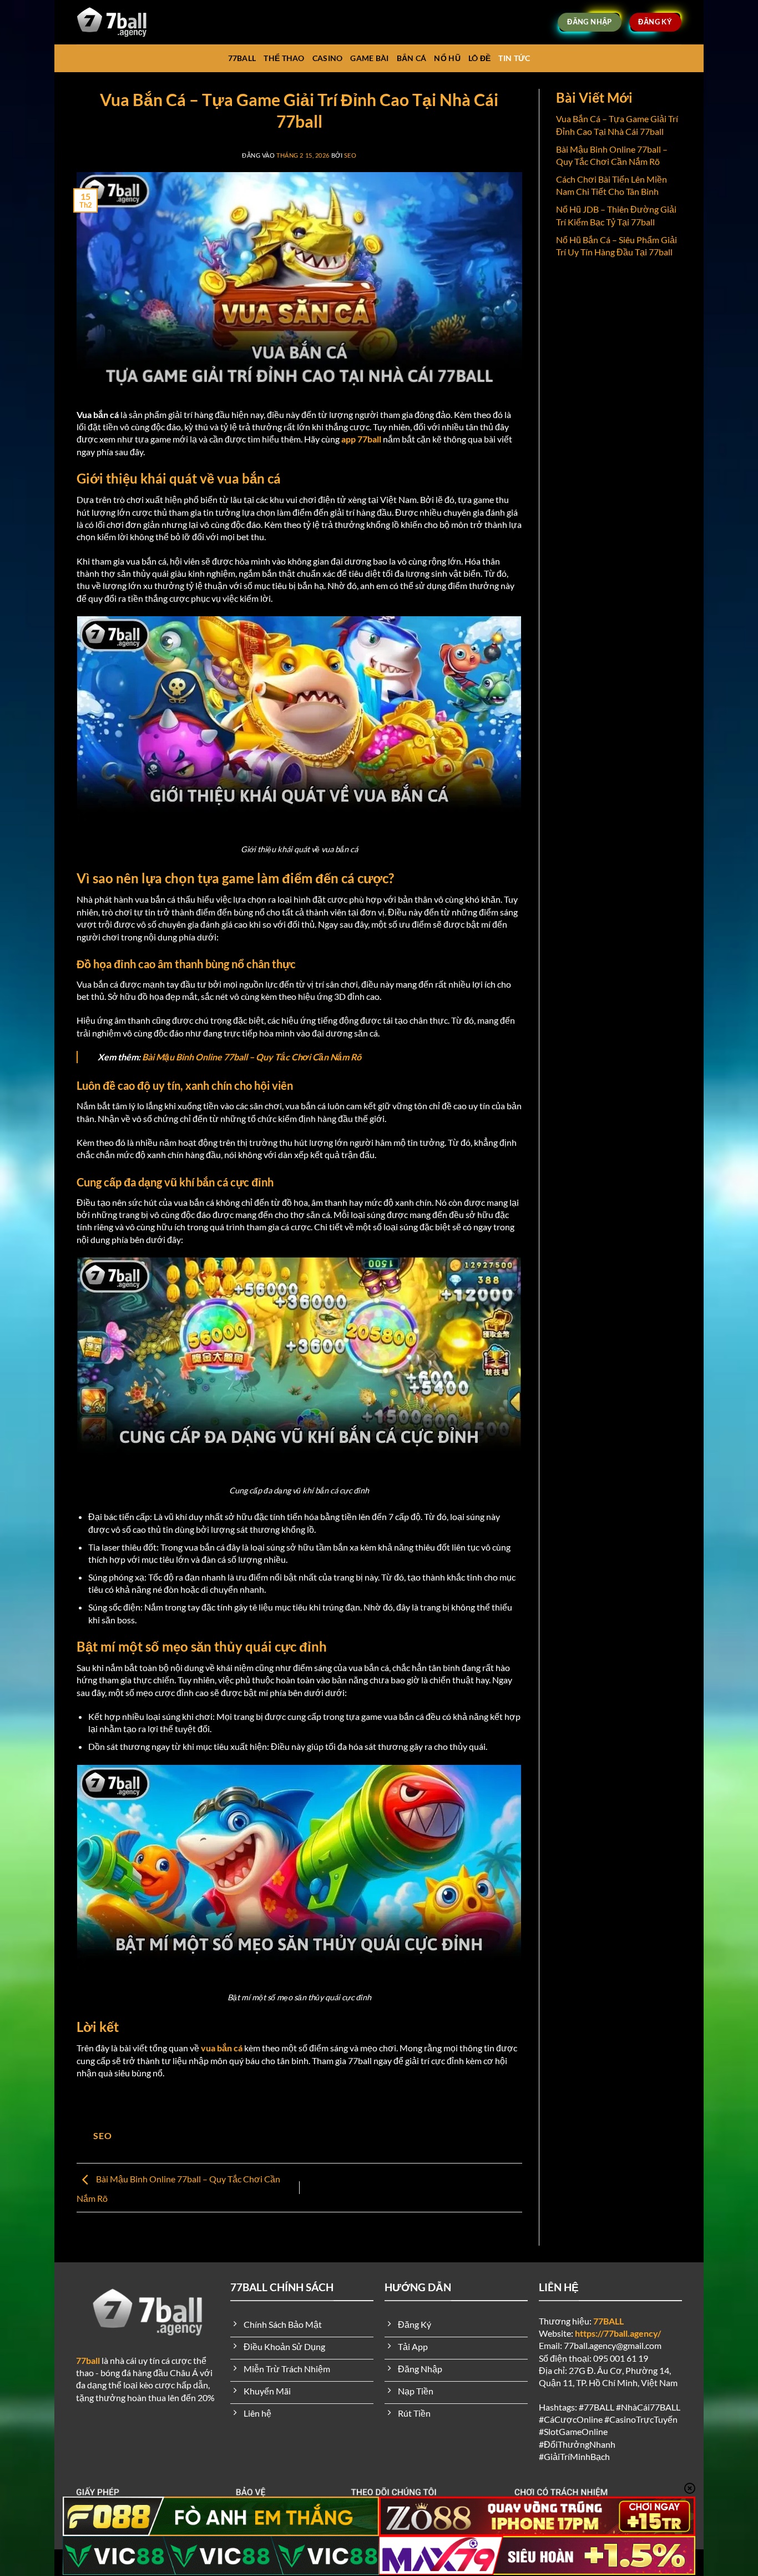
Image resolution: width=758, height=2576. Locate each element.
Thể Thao (284, 58)
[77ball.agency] (123, 22)
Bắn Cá (412, 58)
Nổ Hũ (447, 58)
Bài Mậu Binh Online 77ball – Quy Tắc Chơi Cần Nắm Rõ (252, 1057)
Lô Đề (479, 58)
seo (350, 155)
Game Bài (369, 58)
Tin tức (514, 58)
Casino (328, 58)
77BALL (242, 58)
